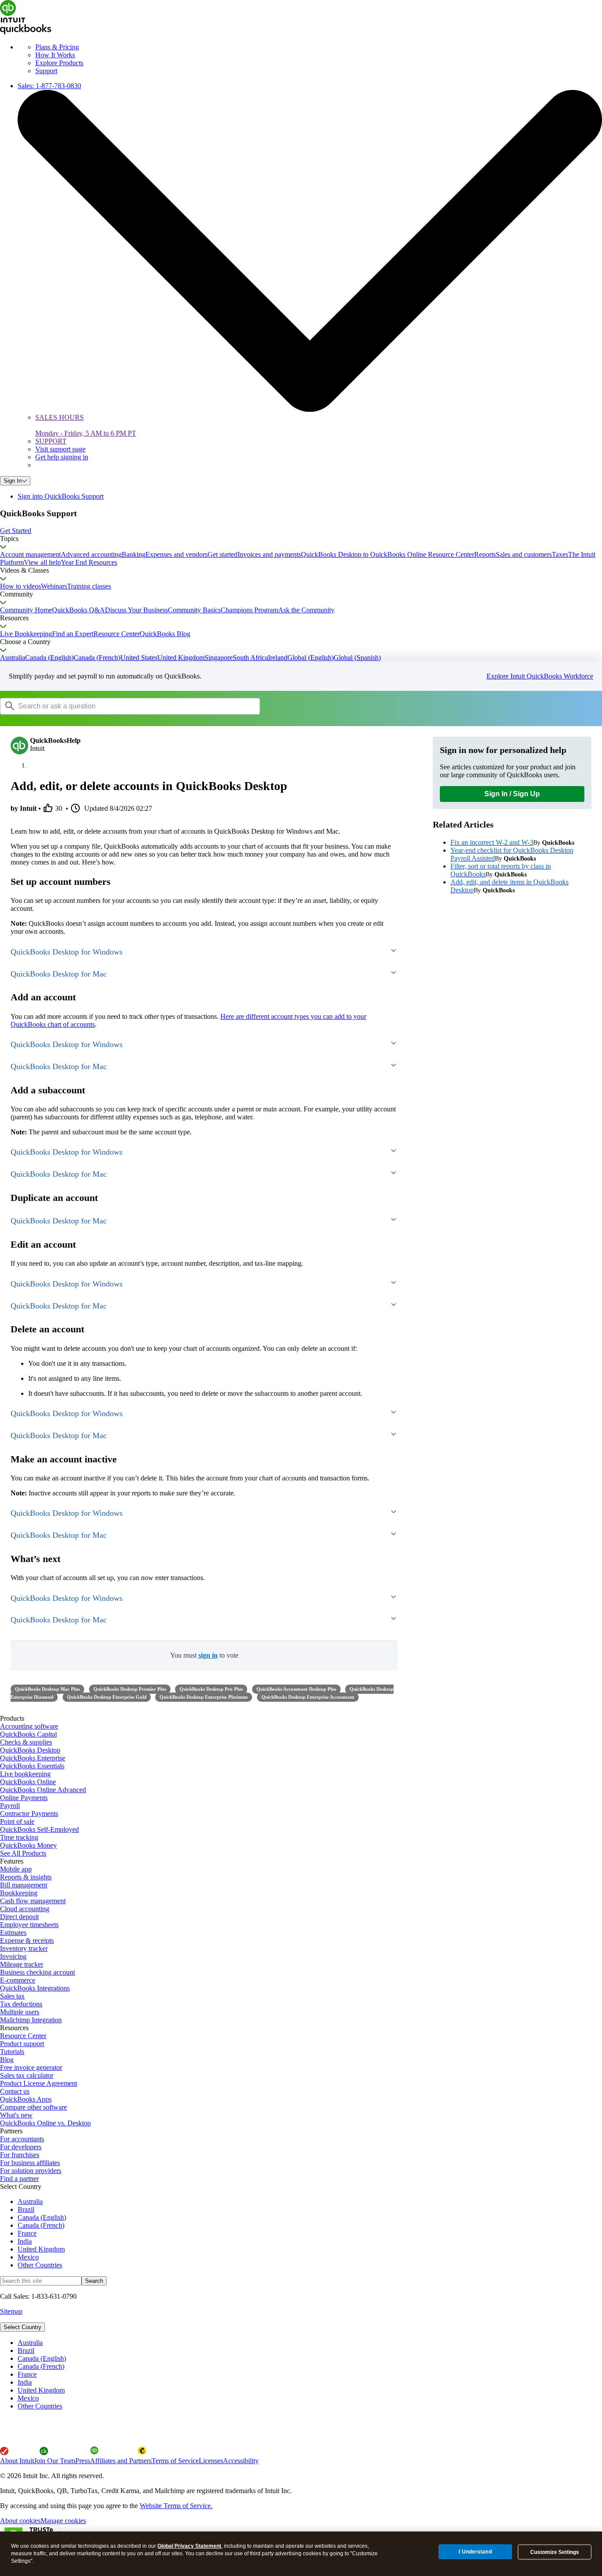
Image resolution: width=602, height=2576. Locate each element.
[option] (310, 2343)
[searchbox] (130, 706)
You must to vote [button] (204, 1655)
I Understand (475, 2552)
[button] (301, 531)
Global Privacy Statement (189, 2546)
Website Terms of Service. (176, 2506)
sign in (208, 1655)
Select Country (22, 2327)
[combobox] (112, 706)
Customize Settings (555, 2552)
